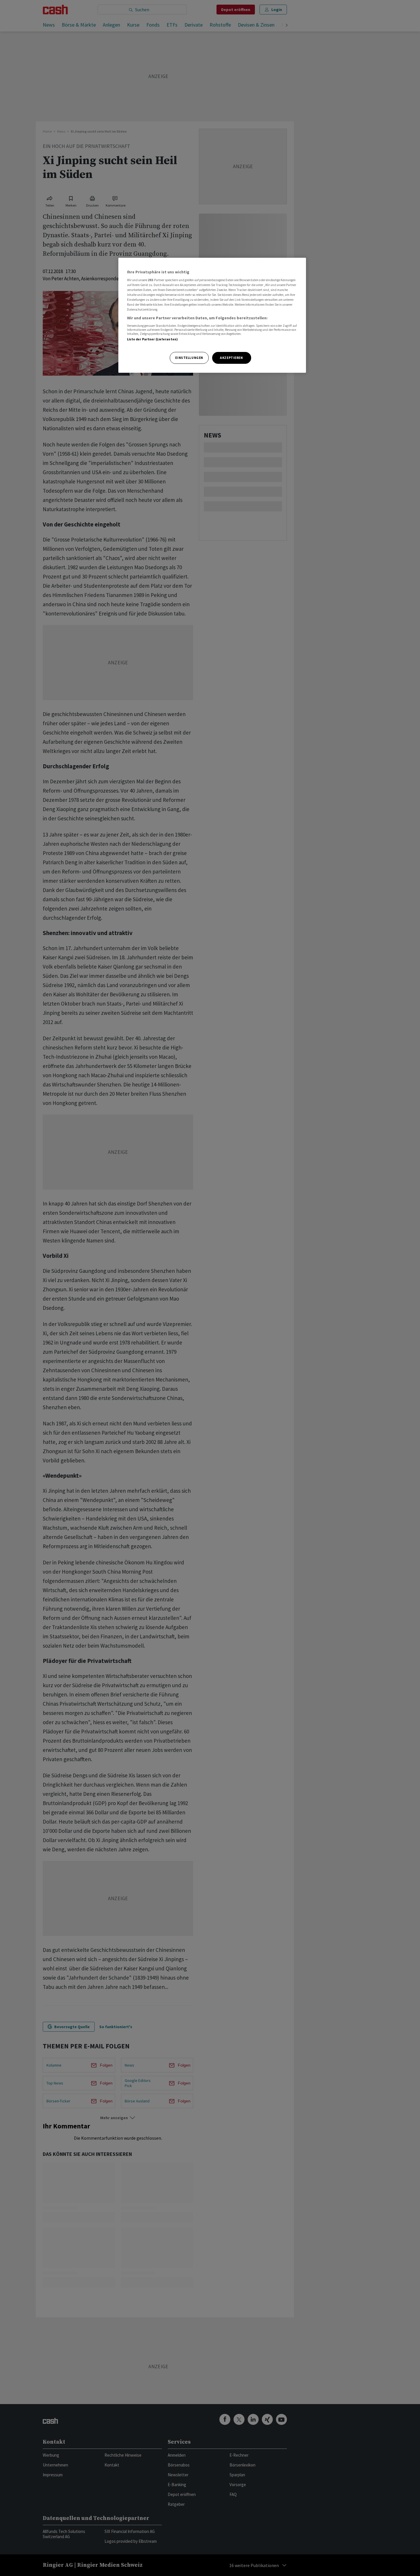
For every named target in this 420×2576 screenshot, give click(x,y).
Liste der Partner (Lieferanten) (153, 339)
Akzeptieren (231, 358)
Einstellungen (189, 358)
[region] (212, 315)
